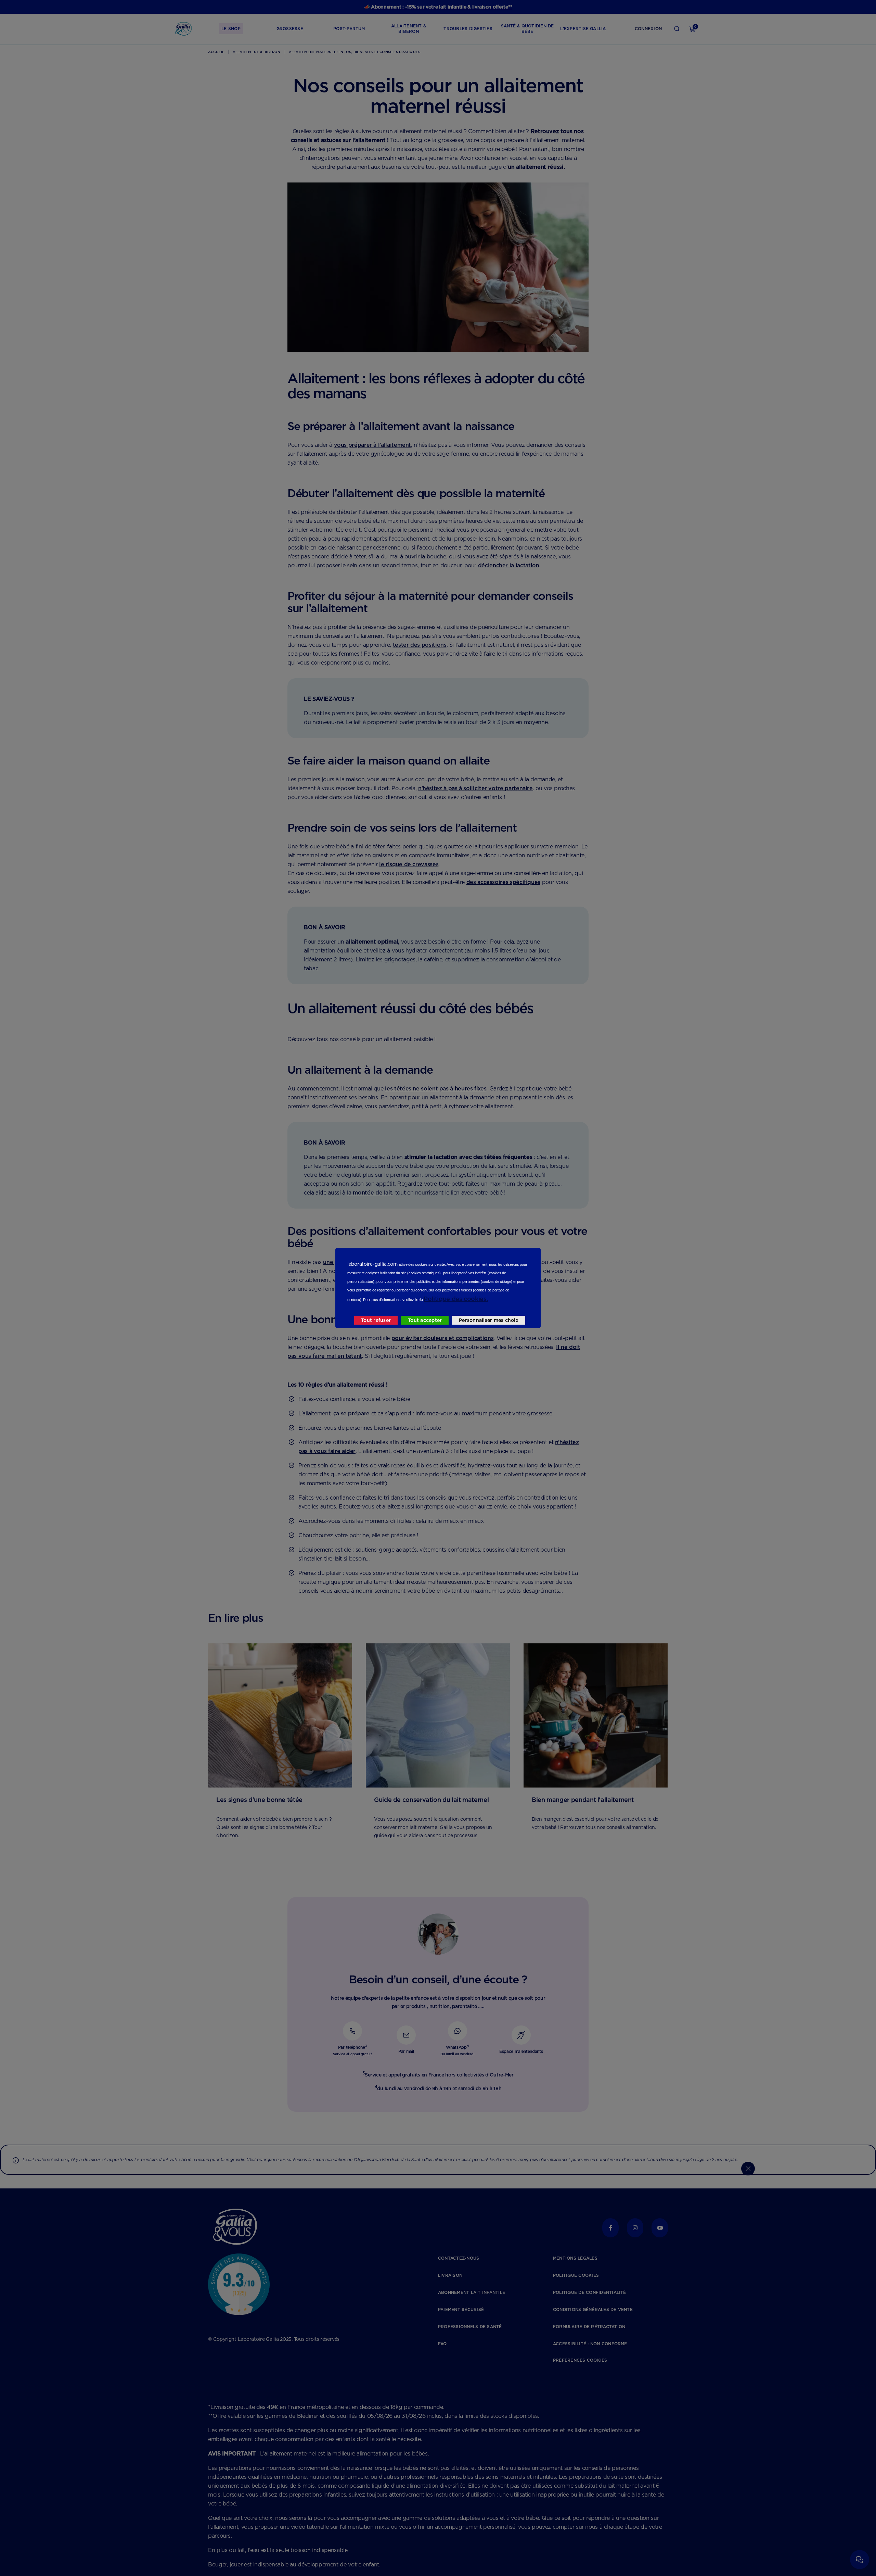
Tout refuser (376, 1320)
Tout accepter (425, 1320)
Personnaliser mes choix (489, 1320)
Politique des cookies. (456, 1299)
